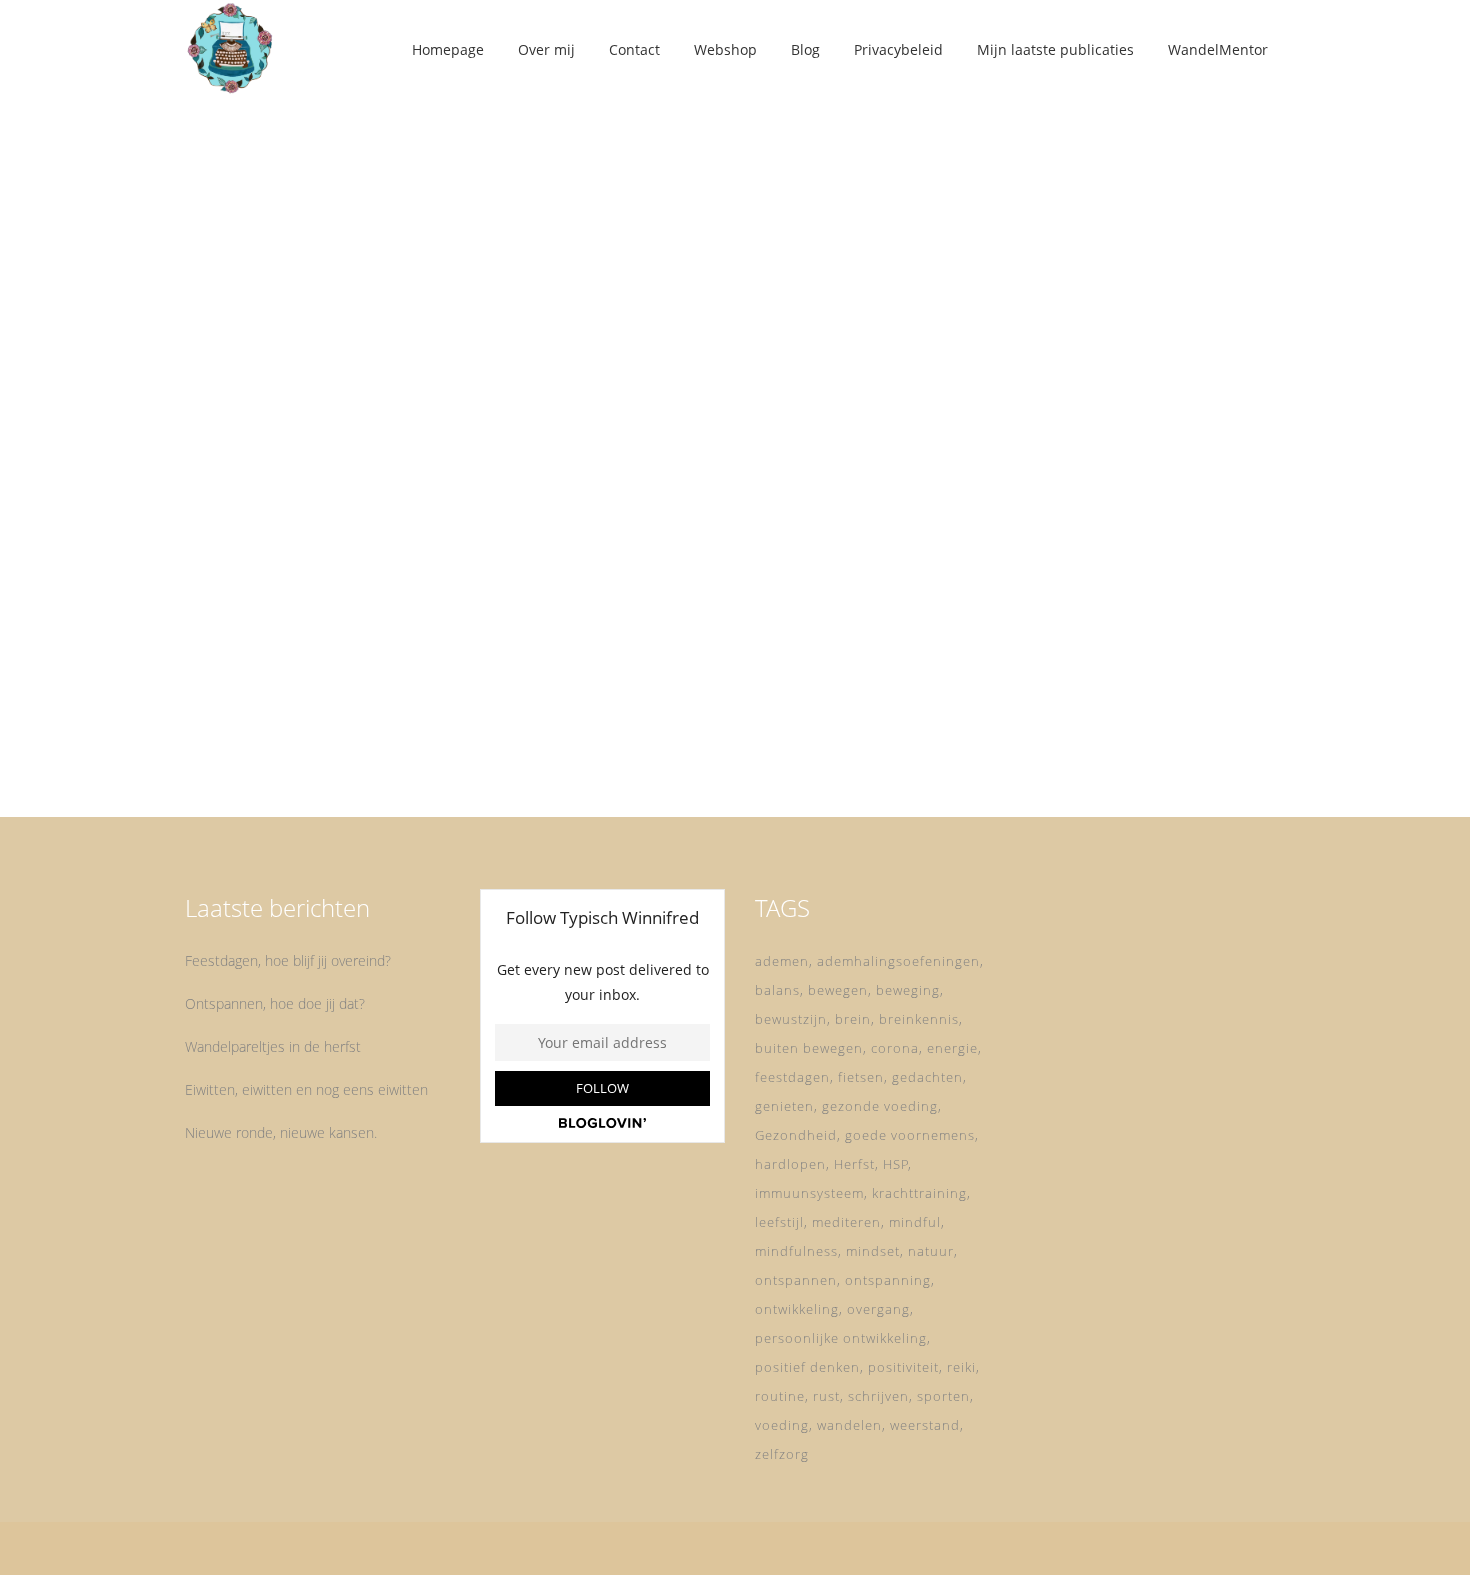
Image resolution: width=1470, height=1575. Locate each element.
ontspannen (796, 1280)
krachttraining (919, 1193)
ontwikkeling (797, 1309)
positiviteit (903, 1367)
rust (826, 1396)
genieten (784, 1106)
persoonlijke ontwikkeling (841, 1338)
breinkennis (919, 1019)
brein (853, 1019)
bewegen (838, 990)
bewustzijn (791, 1019)
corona (895, 1048)
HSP (896, 1164)
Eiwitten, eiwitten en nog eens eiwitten (306, 1089)
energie (952, 1048)
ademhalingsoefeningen (898, 961)
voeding (782, 1425)
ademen (782, 961)
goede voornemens (910, 1135)
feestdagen (792, 1077)
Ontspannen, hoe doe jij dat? (275, 1003)
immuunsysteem (809, 1193)
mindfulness (796, 1251)
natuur (931, 1251)
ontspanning (888, 1280)
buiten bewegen (809, 1048)
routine (780, 1396)
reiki (961, 1367)
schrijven (878, 1396)
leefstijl (779, 1222)
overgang (878, 1309)
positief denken (807, 1367)
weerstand (925, 1425)
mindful (915, 1222)
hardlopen (790, 1164)
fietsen (861, 1077)
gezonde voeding (880, 1106)
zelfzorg (782, 1454)
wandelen (849, 1425)
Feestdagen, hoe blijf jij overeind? (288, 960)
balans (777, 990)
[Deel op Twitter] (345, 742)
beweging (908, 990)
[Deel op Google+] (371, 742)
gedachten (927, 1077)
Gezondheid (796, 1135)
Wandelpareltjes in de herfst (273, 1046)
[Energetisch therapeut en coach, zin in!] (356, 287)
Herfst (854, 1164)
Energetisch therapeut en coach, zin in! (354, 506)
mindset (873, 1251)
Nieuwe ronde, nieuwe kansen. (281, 1132)
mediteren (846, 1222)
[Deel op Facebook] (323, 742)
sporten (943, 1396)
